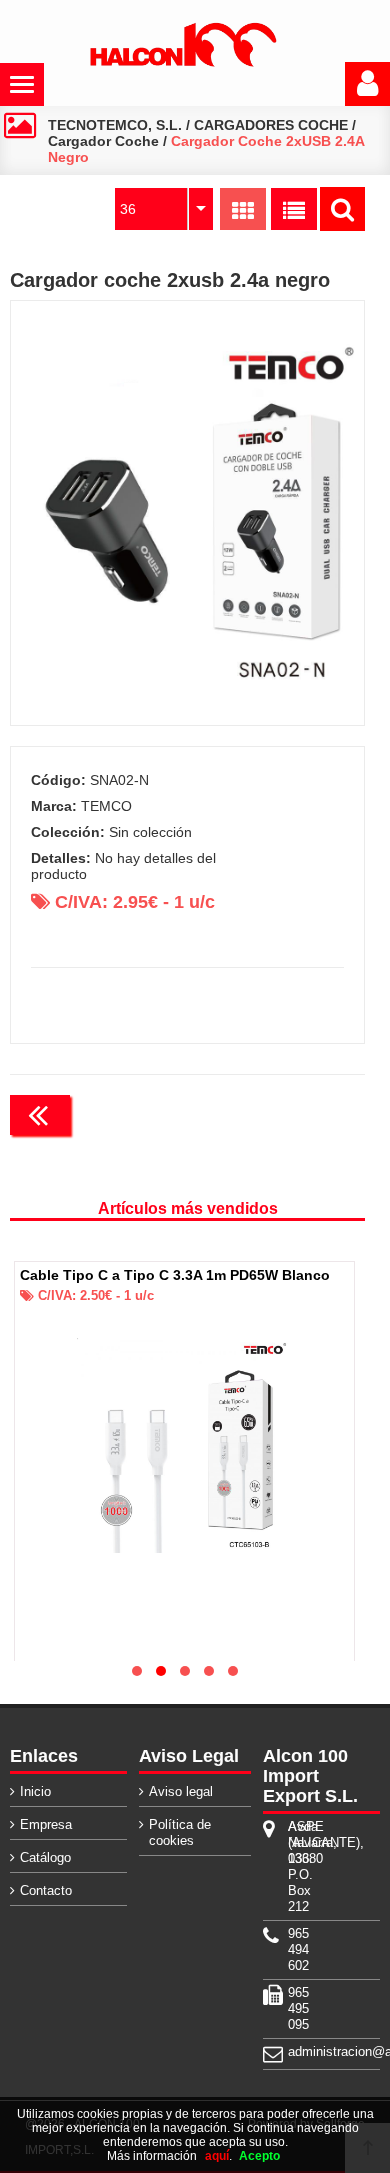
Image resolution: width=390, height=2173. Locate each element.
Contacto (46, 1890)
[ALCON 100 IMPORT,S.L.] (183, 63)
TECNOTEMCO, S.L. (115, 125)
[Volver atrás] (40, 1115)
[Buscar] (342, 209)
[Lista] (294, 209)
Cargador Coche (103, 141)
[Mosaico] (243, 209)
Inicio (35, 1791)
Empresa (46, 1824)
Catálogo (45, 1857)
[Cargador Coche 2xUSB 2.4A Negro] (188, 513)
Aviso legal (181, 1791)
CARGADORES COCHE (271, 125)
